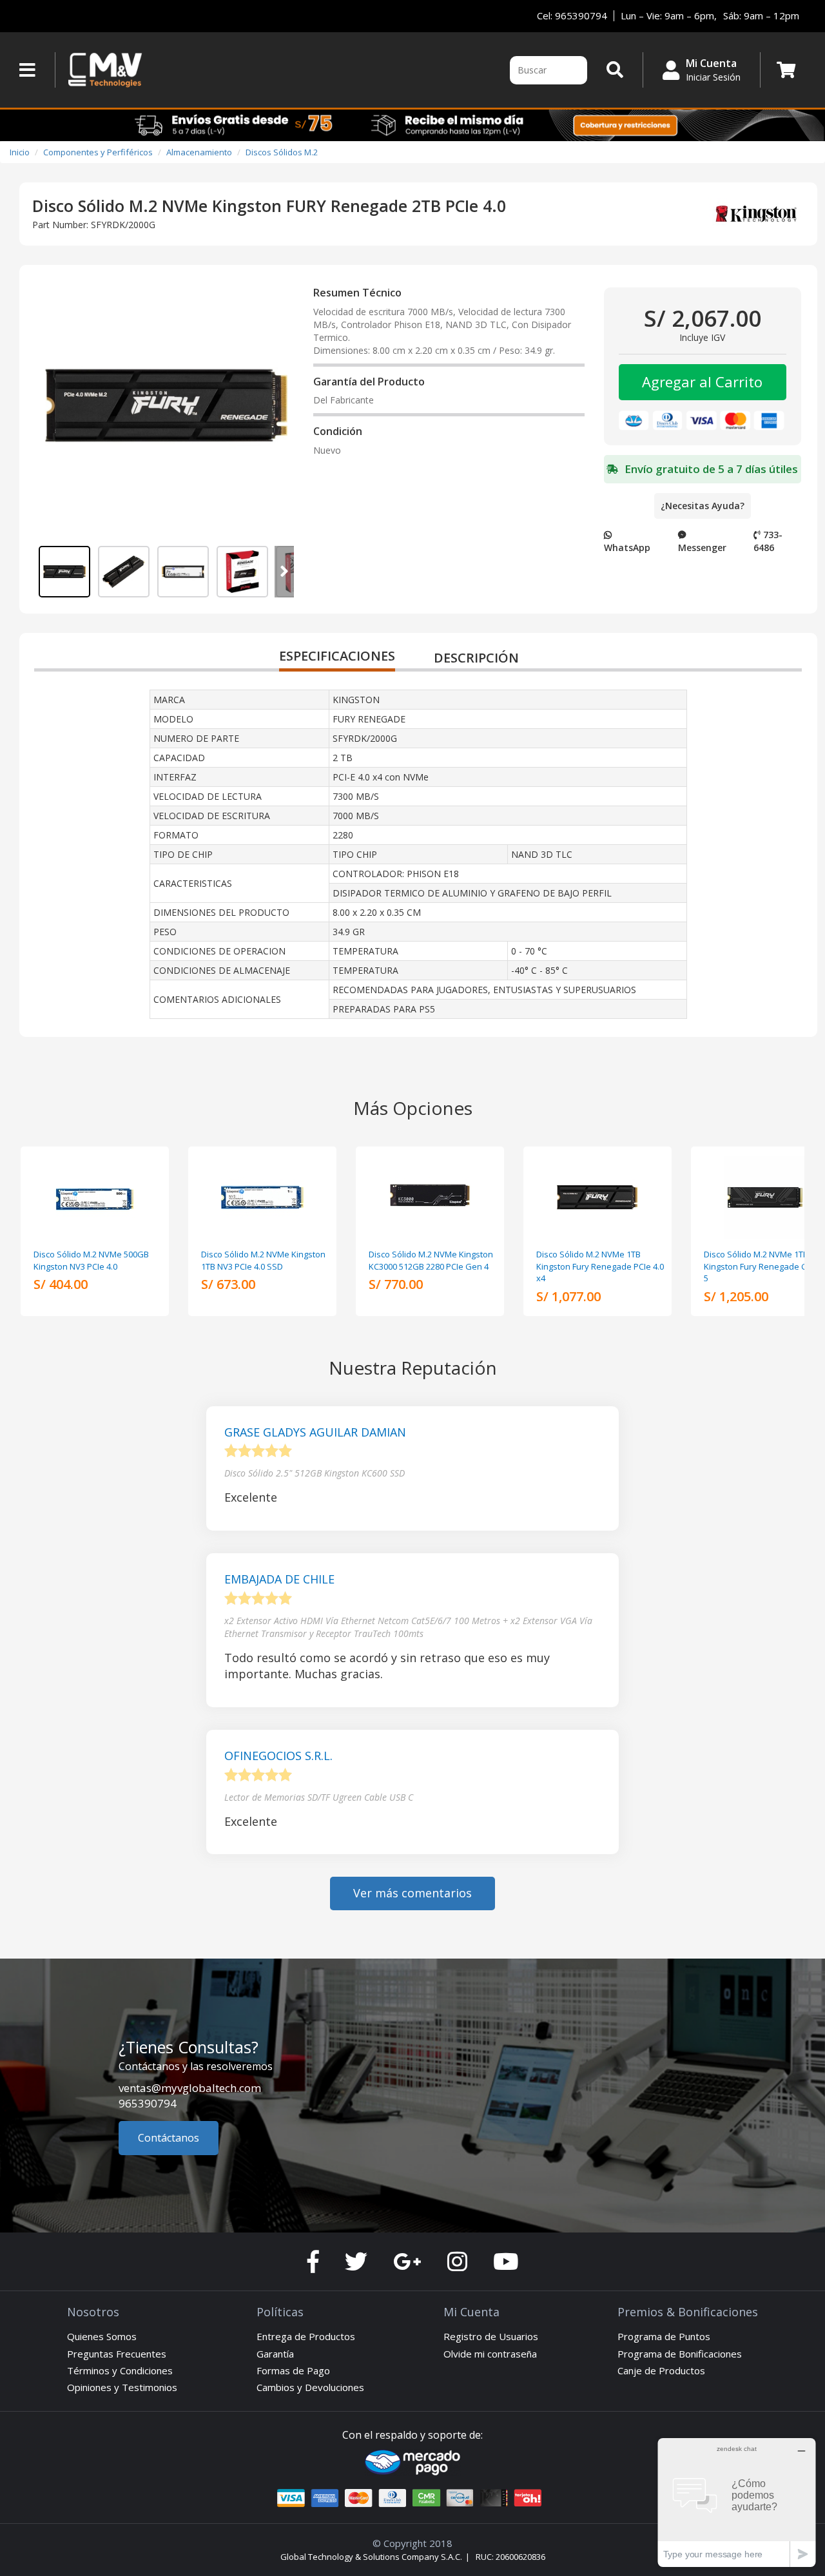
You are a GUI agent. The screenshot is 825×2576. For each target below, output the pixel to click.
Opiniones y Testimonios (122, 2387)
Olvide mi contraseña (490, 2354)
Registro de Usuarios (491, 2336)
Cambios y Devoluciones (310, 2387)
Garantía (275, 2354)
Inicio (20, 152)
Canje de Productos (661, 2370)
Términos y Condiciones (120, 2370)
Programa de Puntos (664, 2336)
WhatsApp (627, 547)
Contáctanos (169, 2138)
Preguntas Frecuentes (117, 2354)
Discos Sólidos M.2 (282, 152)
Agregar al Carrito (702, 382)
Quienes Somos (102, 2336)
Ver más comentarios (412, 1893)
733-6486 (768, 541)
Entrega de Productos (306, 2336)
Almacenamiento (199, 152)
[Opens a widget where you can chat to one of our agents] (737, 2502)
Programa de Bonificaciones (680, 2354)
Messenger (702, 547)
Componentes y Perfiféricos (98, 152)
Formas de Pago (293, 2370)
